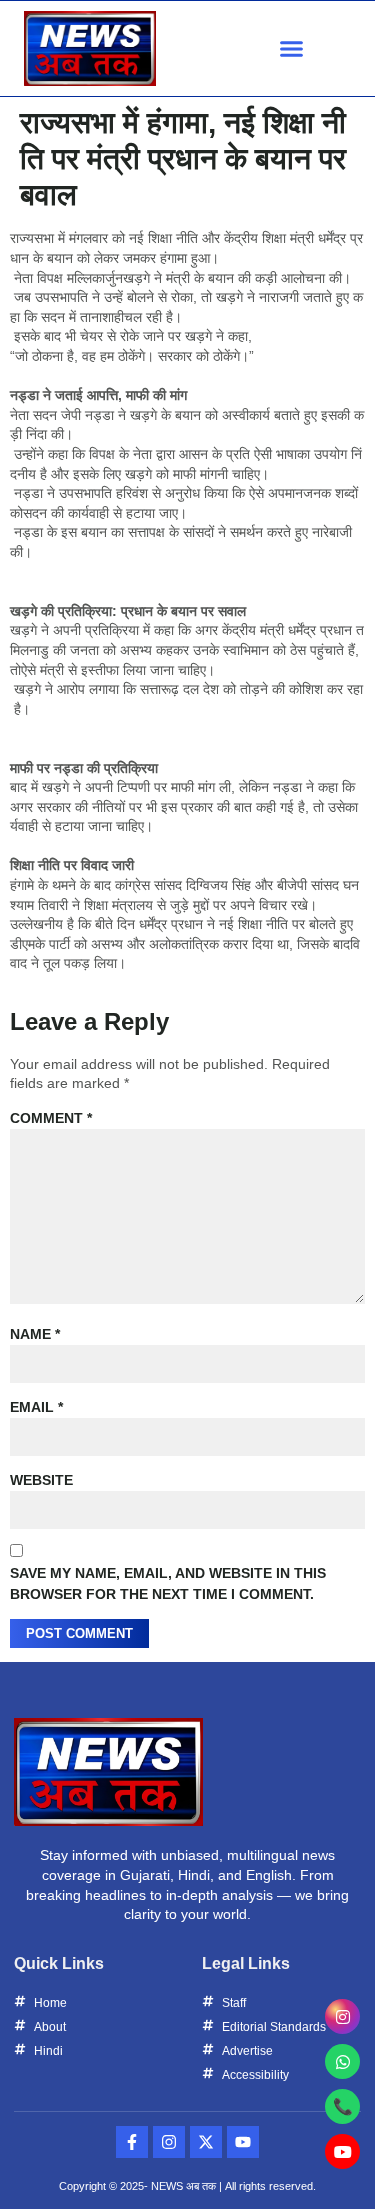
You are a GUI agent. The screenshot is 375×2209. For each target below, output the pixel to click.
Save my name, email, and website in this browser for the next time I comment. (168, 1583)
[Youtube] (243, 2142)
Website (41, 1480)
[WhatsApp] (342, 2061)
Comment (51, 1118)
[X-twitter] (206, 2142)
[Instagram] (169, 2142)
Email (36, 1407)
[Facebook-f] (132, 2142)
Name (35, 1334)
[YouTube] (342, 2151)
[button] (292, 49)
